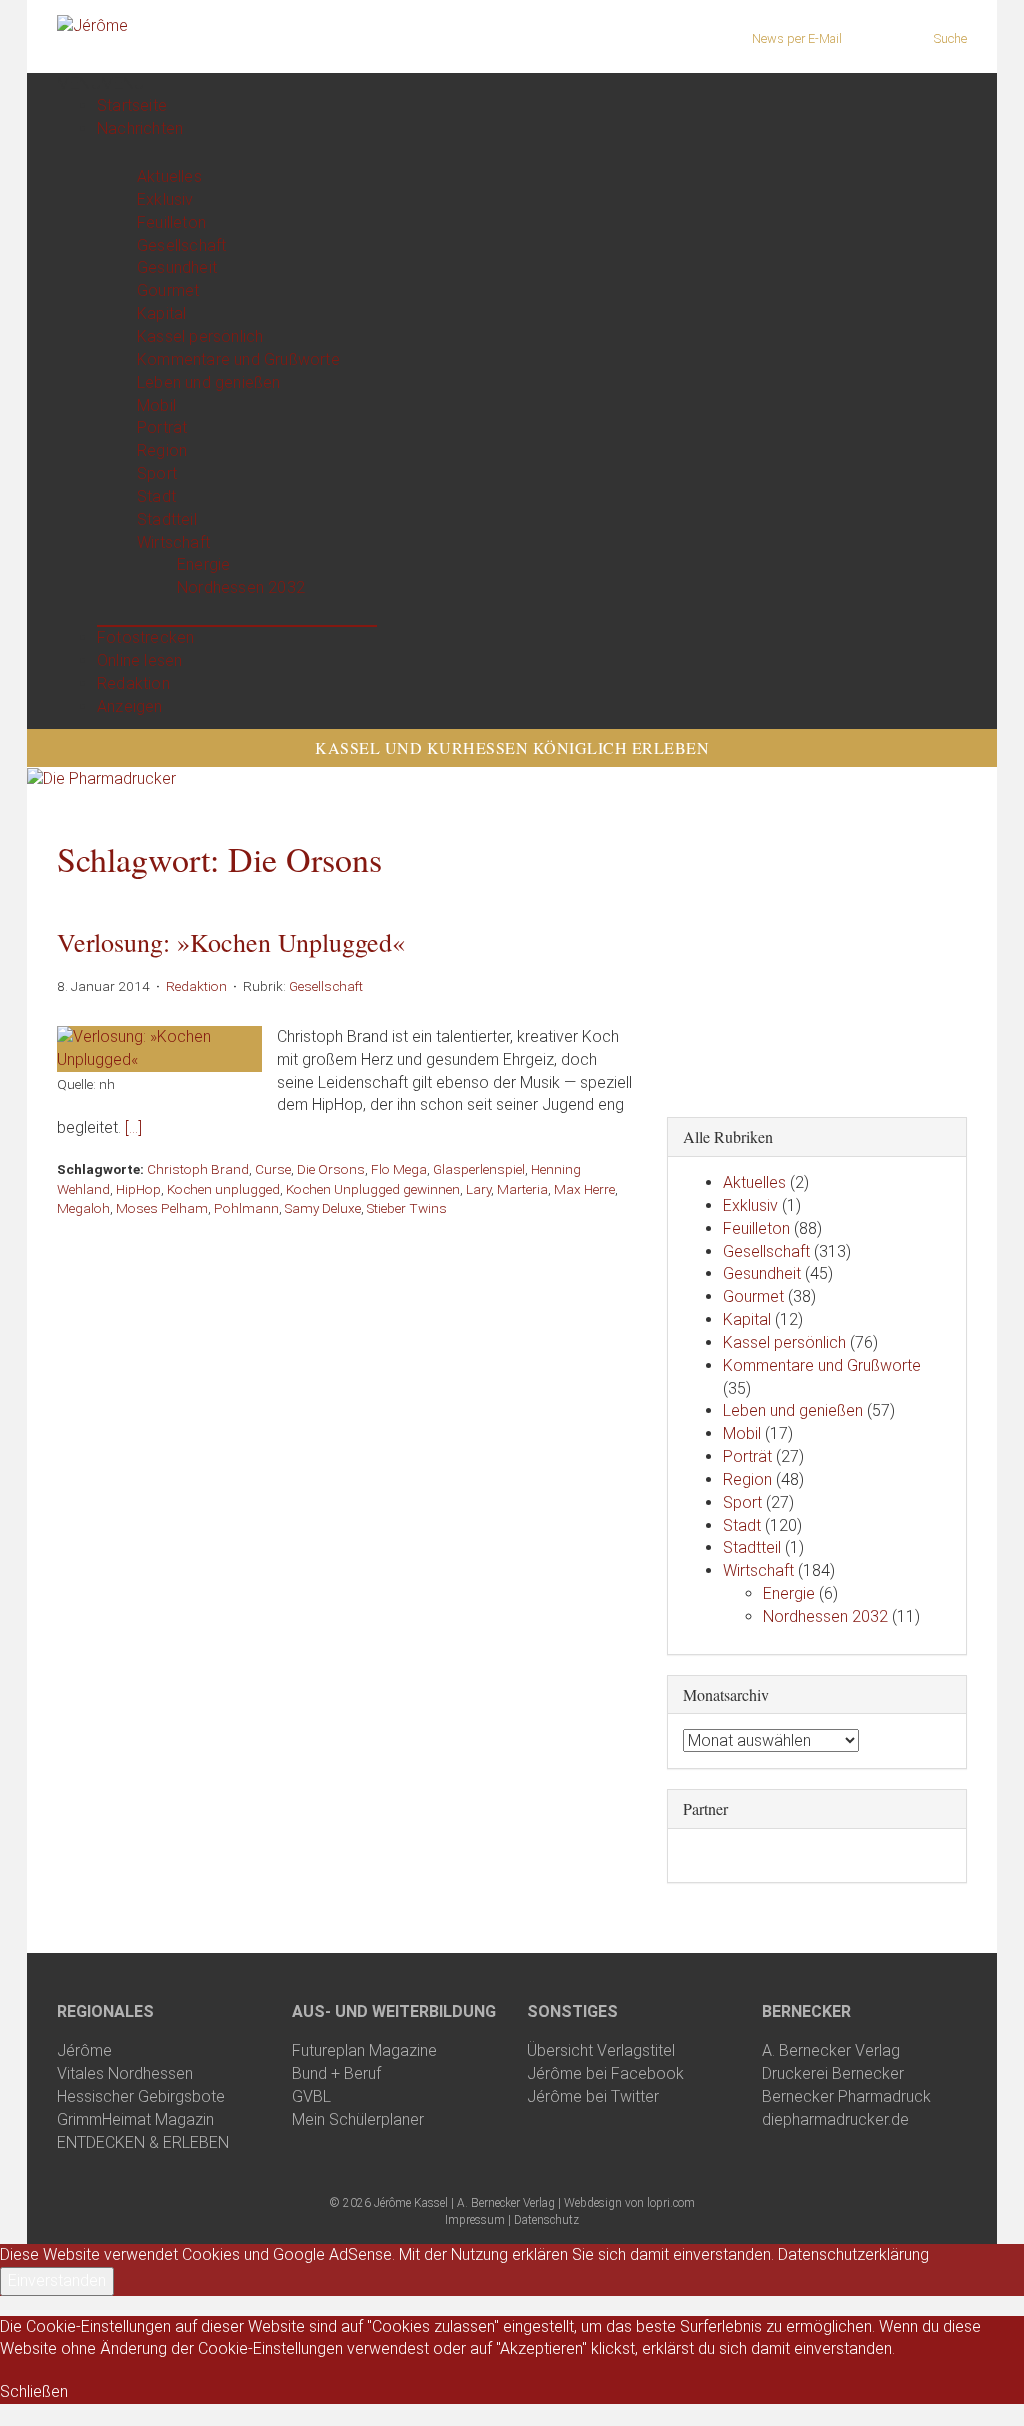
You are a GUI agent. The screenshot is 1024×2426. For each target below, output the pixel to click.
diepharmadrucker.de (835, 2119)
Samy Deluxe (323, 1208)
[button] (101, 83)
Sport (157, 473)
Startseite (132, 105)
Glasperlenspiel (479, 1169)
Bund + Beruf (336, 2073)
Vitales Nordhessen (125, 2073)
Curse (273, 1169)
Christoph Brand (198, 1169)
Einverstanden (57, 2280)
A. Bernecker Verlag (831, 2050)
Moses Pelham (162, 1208)
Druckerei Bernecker (833, 2073)
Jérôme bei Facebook (605, 2073)
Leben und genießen (209, 382)
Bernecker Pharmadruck (846, 2096)
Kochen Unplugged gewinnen (373, 1189)
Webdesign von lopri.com (629, 2203)
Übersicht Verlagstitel (601, 2050)
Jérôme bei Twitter (593, 2096)
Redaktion (133, 683)
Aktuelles (169, 176)
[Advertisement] (817, 966)
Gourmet (168, 290)
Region (162, 450)
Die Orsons (331, 1169)
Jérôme (84, 2050)
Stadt (156, 496)
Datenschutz (546, 2220)
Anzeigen (130, 706)
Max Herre (584, 1189)
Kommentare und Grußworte (238, 359)
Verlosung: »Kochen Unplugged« (231, 942)
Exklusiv (165, 199)
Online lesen (139, 660)
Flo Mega (399, 1169)
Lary (478, 1189)
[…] (133, 1127)
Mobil (156, 405)
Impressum (475, 2220)
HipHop (138, 1189)
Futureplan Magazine (364, 2050)
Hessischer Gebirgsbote (141, 2096)
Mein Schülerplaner (358, 2119)
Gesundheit (177, 267)
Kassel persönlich (200, 336)
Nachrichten (140, 128)
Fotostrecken (145, 637)
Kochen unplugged (223, 1189)
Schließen (34, 2391)
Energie (203, 564)
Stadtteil (167, 519)
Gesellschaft (181, 245)
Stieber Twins (407, 1208)
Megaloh (83, 1208)
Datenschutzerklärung (853, 2254)
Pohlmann (246, 1208)
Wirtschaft (173, 542)
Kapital (161, 313)
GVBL (311, 2096)
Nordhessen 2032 (241, 587)
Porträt (162, 427)
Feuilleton (171, 222)
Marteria (522, 1189)
